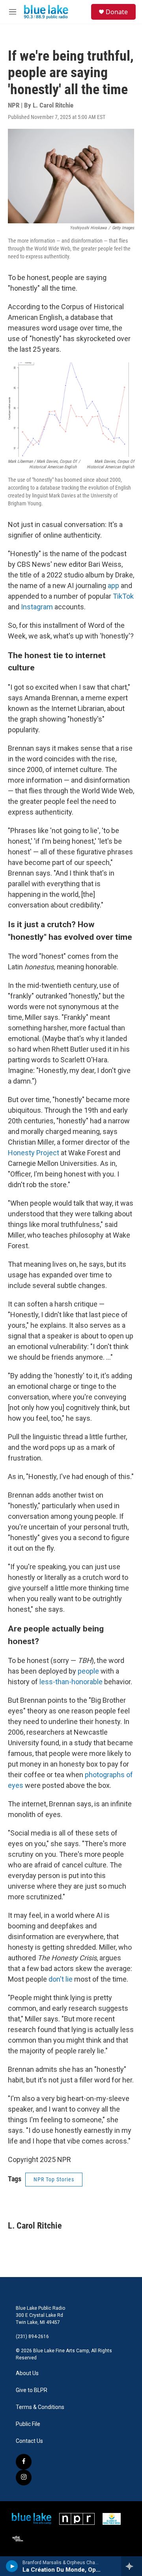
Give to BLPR (32, 2390)
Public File (28, 2424)
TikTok (123, 596)
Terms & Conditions (40, 2407)
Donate (117, 12)
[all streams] (132, 2566)
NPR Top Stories (54, 2179)
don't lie (61, 1979)
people (88, 1671)
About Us (27, 2373)
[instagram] (24, 2478)
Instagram (37, 607)
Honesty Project (34, 1153)
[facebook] (24, 2462)
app (113, 586)
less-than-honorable (71, 1682)
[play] (12, 2566)
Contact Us (29, 2441)
